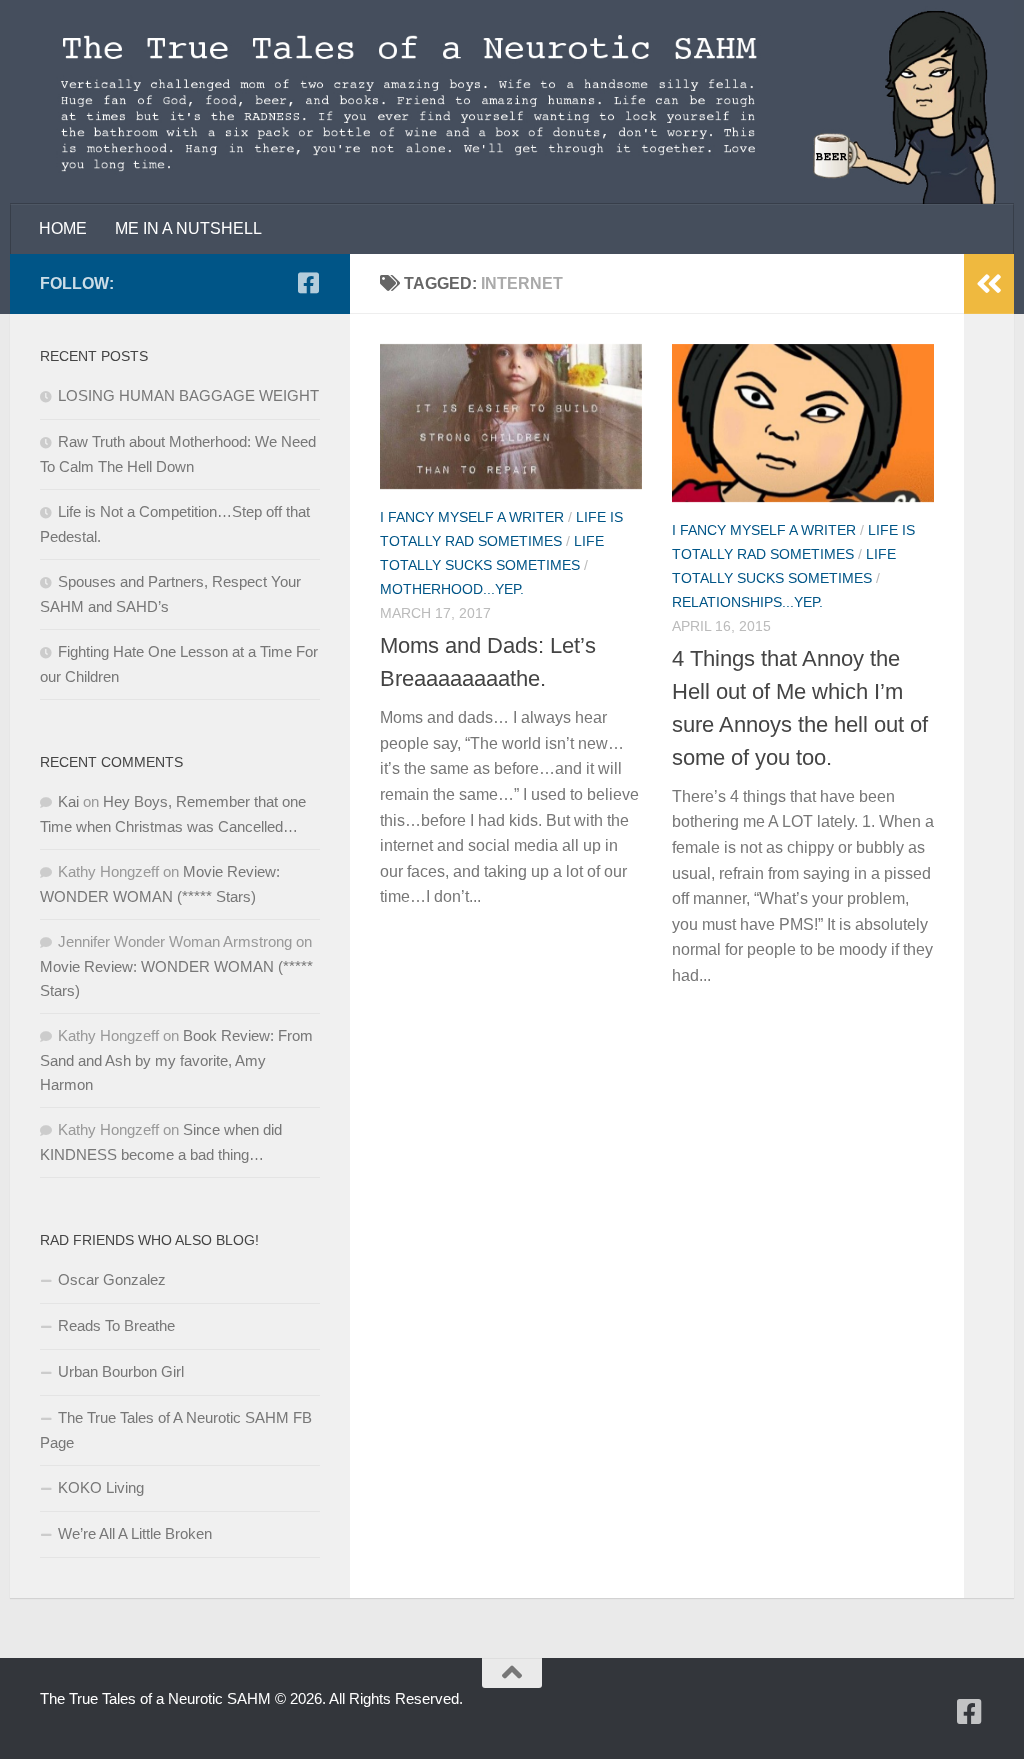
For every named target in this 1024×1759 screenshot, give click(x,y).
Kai (68, 801)
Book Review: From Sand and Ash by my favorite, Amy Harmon (176, 1060)
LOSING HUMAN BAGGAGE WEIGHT (188, 395)
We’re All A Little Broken (135, 1533)
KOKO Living (101, 1487)
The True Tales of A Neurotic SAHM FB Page (176, 1430)
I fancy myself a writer (472, 517)
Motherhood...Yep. (452, 589)
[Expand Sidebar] (989, 284)
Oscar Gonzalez (112, 1279)
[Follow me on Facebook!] (308, 283)
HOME (63, 228)
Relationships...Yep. (747, 602)
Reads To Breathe (116, 1325)
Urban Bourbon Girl (121, 1371)
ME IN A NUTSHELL (188, 228)
